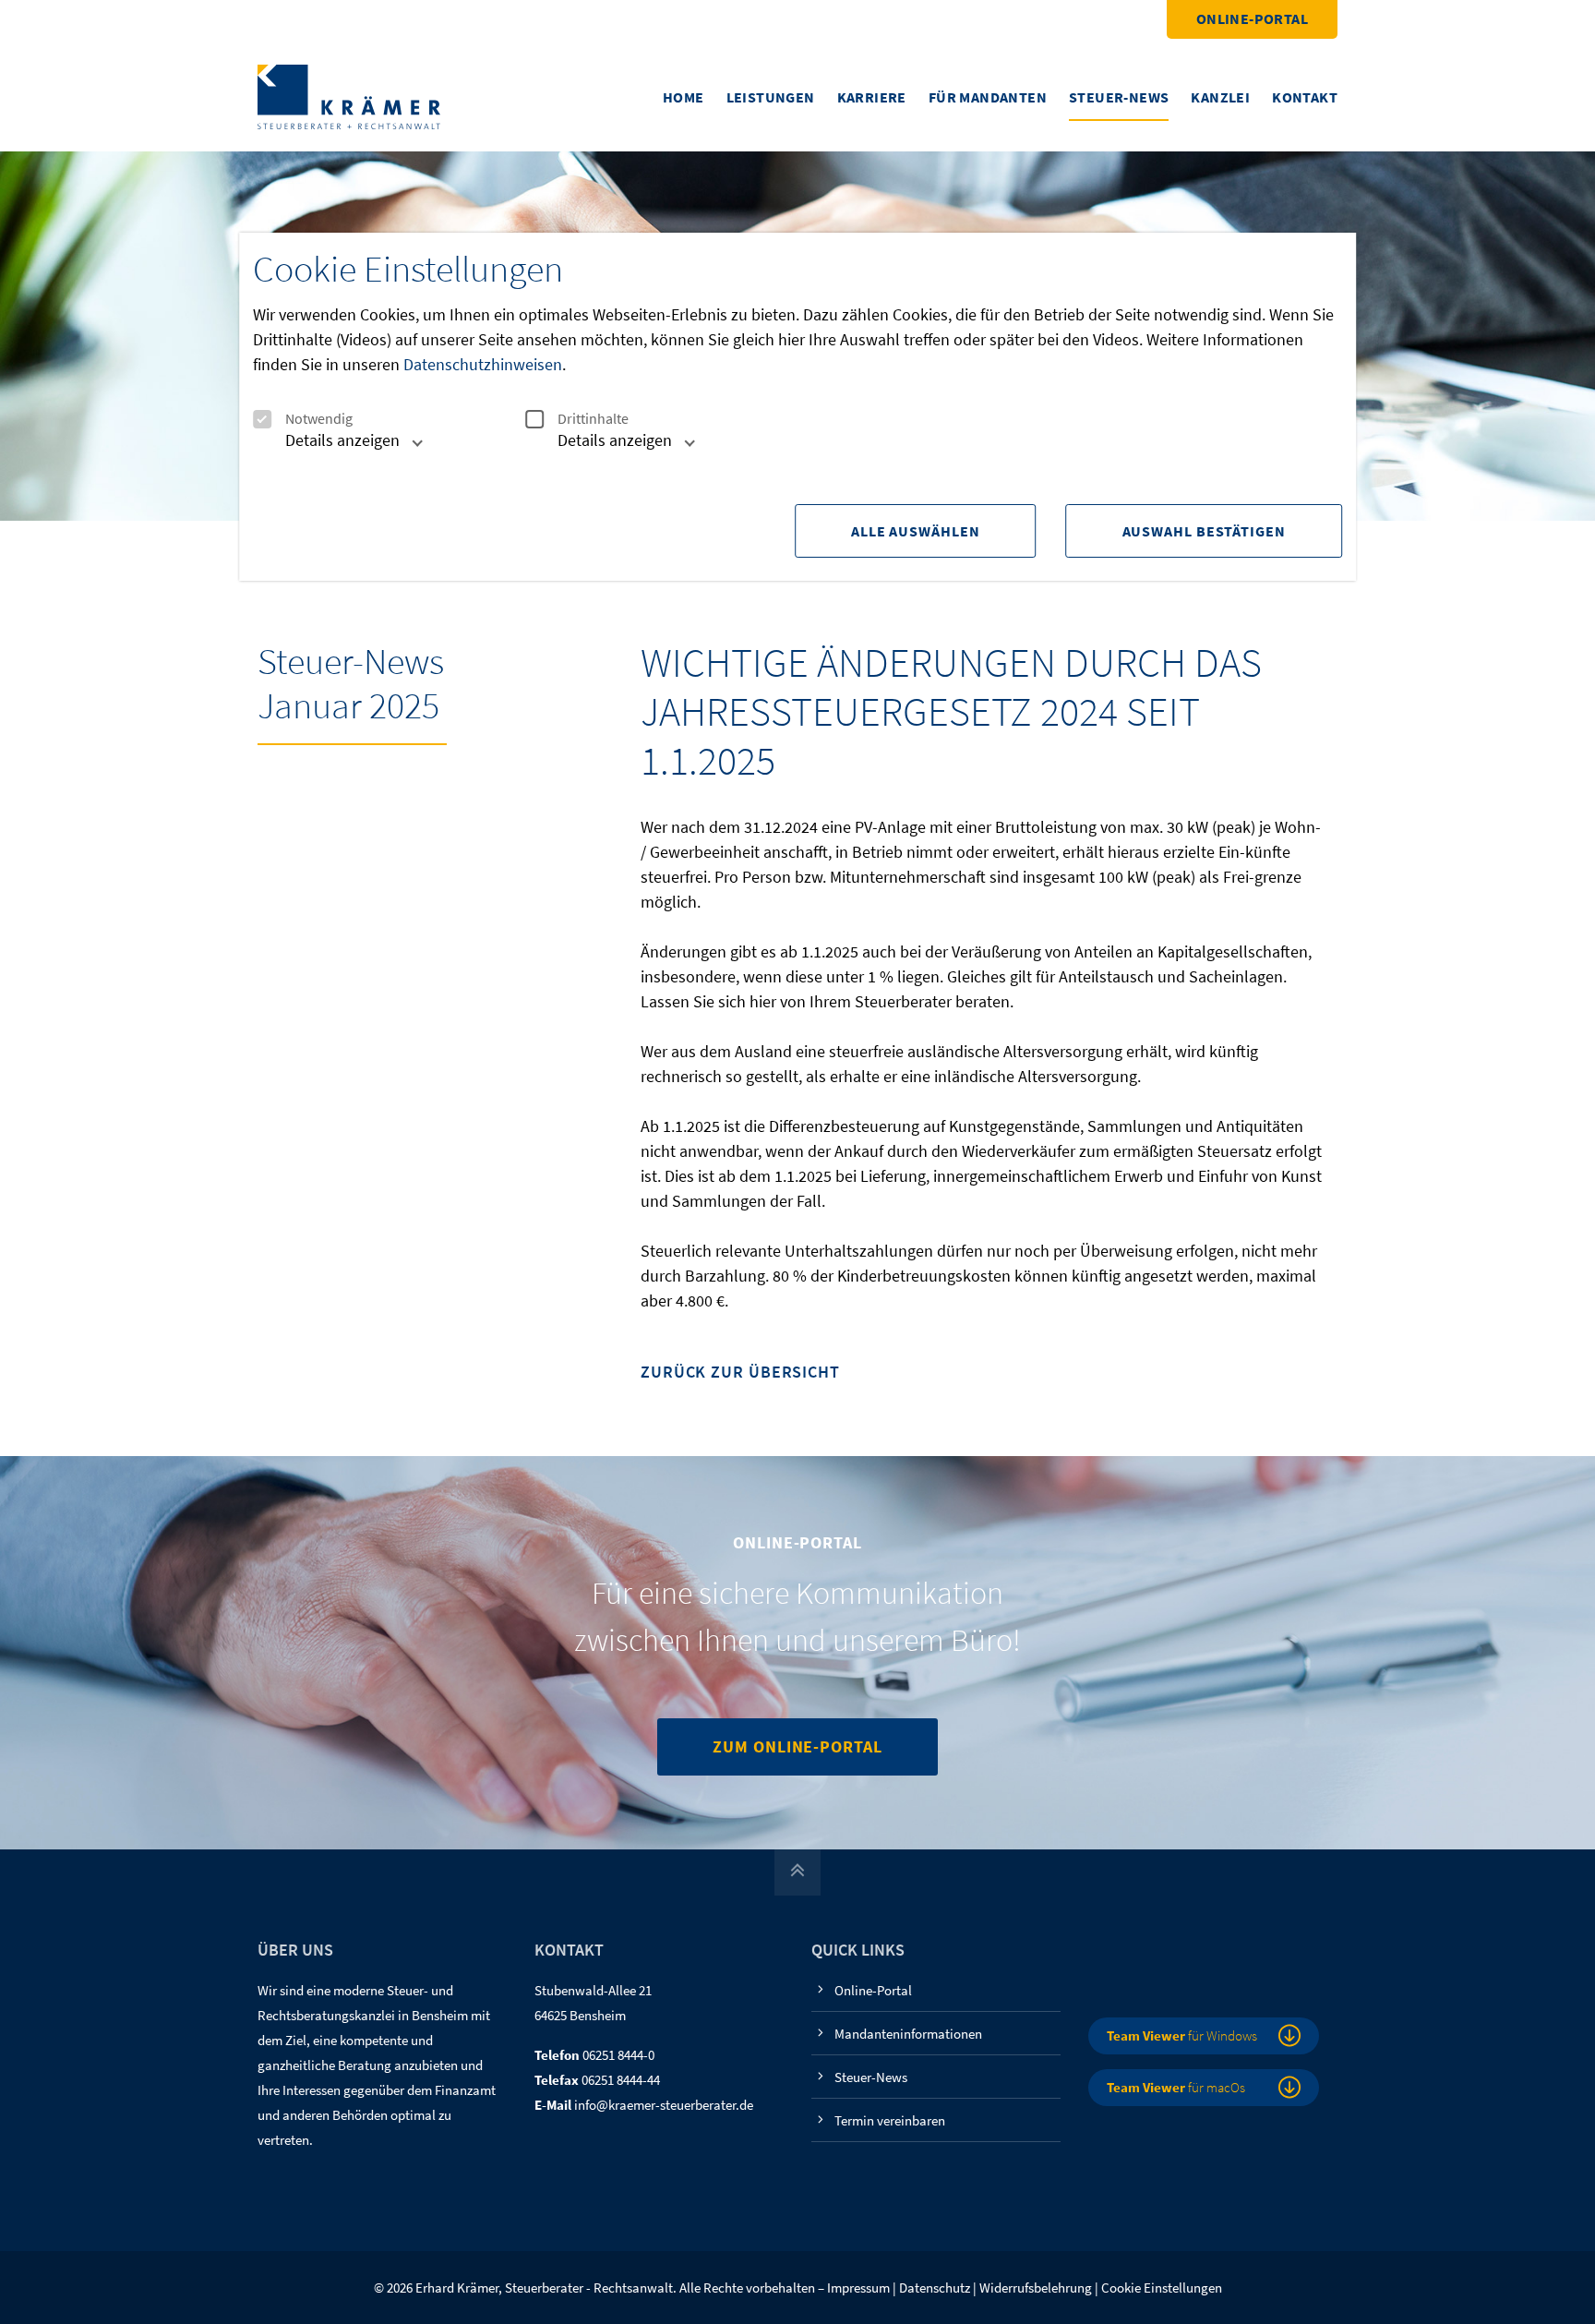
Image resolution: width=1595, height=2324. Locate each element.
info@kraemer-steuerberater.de (664, 2105)
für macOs (1176, 2087)
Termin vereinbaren (890, 2120)
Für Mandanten (988, 97)
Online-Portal (1252, 18)
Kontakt (1305, 97)
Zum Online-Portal (797, 1746)
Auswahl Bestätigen (1204, 531)
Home (684, 97)
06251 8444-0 (618, 2055)
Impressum (858, 2288)
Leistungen (771, 97)
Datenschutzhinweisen (483, 364)
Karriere (872, 97)
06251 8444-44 (621, 2080)
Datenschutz (935, 2288)
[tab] (333, 447)
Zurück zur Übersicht (740, 1373)
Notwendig (319, 419)
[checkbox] (262, 419)
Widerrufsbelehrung (1036, 2288)
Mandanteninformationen (908, 2034)
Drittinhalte (593, 419)
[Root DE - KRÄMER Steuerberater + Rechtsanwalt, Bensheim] (349, 96)
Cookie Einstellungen (1162, 2288)
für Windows (1182, 2035)
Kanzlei (1220, 97)
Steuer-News (1119, 97)
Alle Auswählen (916, 531)
